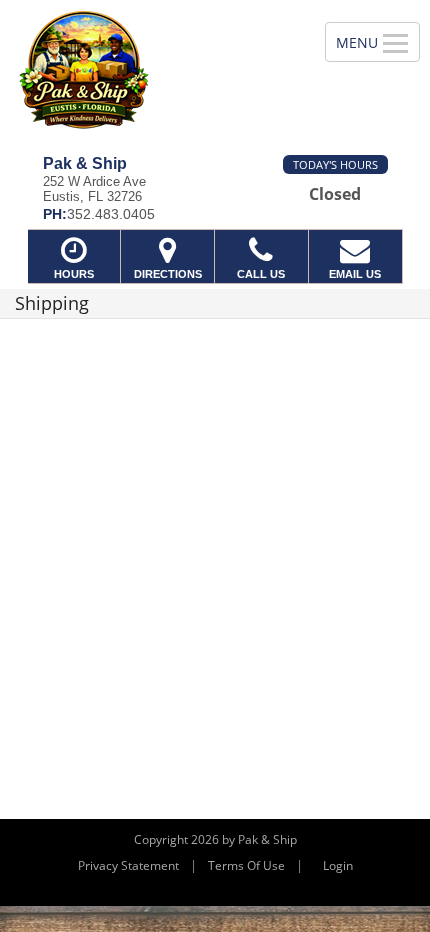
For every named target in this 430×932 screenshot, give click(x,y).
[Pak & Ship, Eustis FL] (151, 70)
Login (338, 865)
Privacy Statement (128, 865)
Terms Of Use (246, 865)
